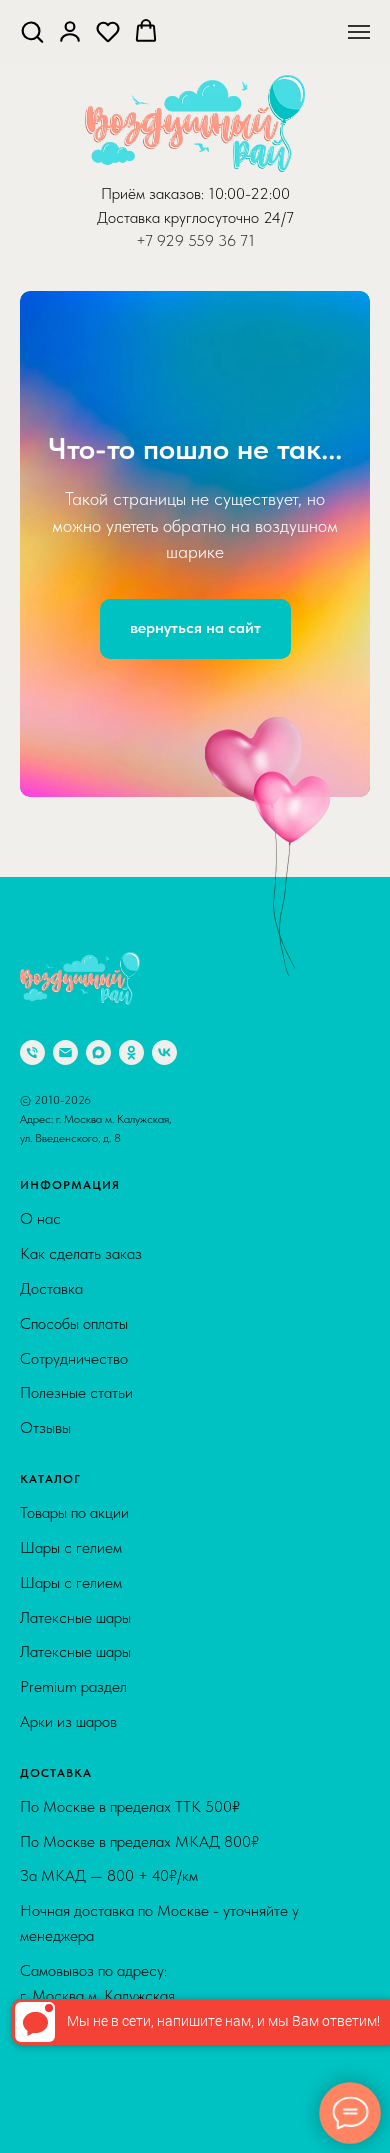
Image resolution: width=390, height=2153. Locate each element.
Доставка (51, 2073)
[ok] (131, 1838)
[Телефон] (32, 1838)
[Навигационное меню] (359, 32)
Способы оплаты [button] (74, 2108)
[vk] (164, 1838)
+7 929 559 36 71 (195, 240)
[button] (32, 31)
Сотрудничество (74, 2143)
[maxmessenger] (98, 1838)
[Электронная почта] (65, 1838)
